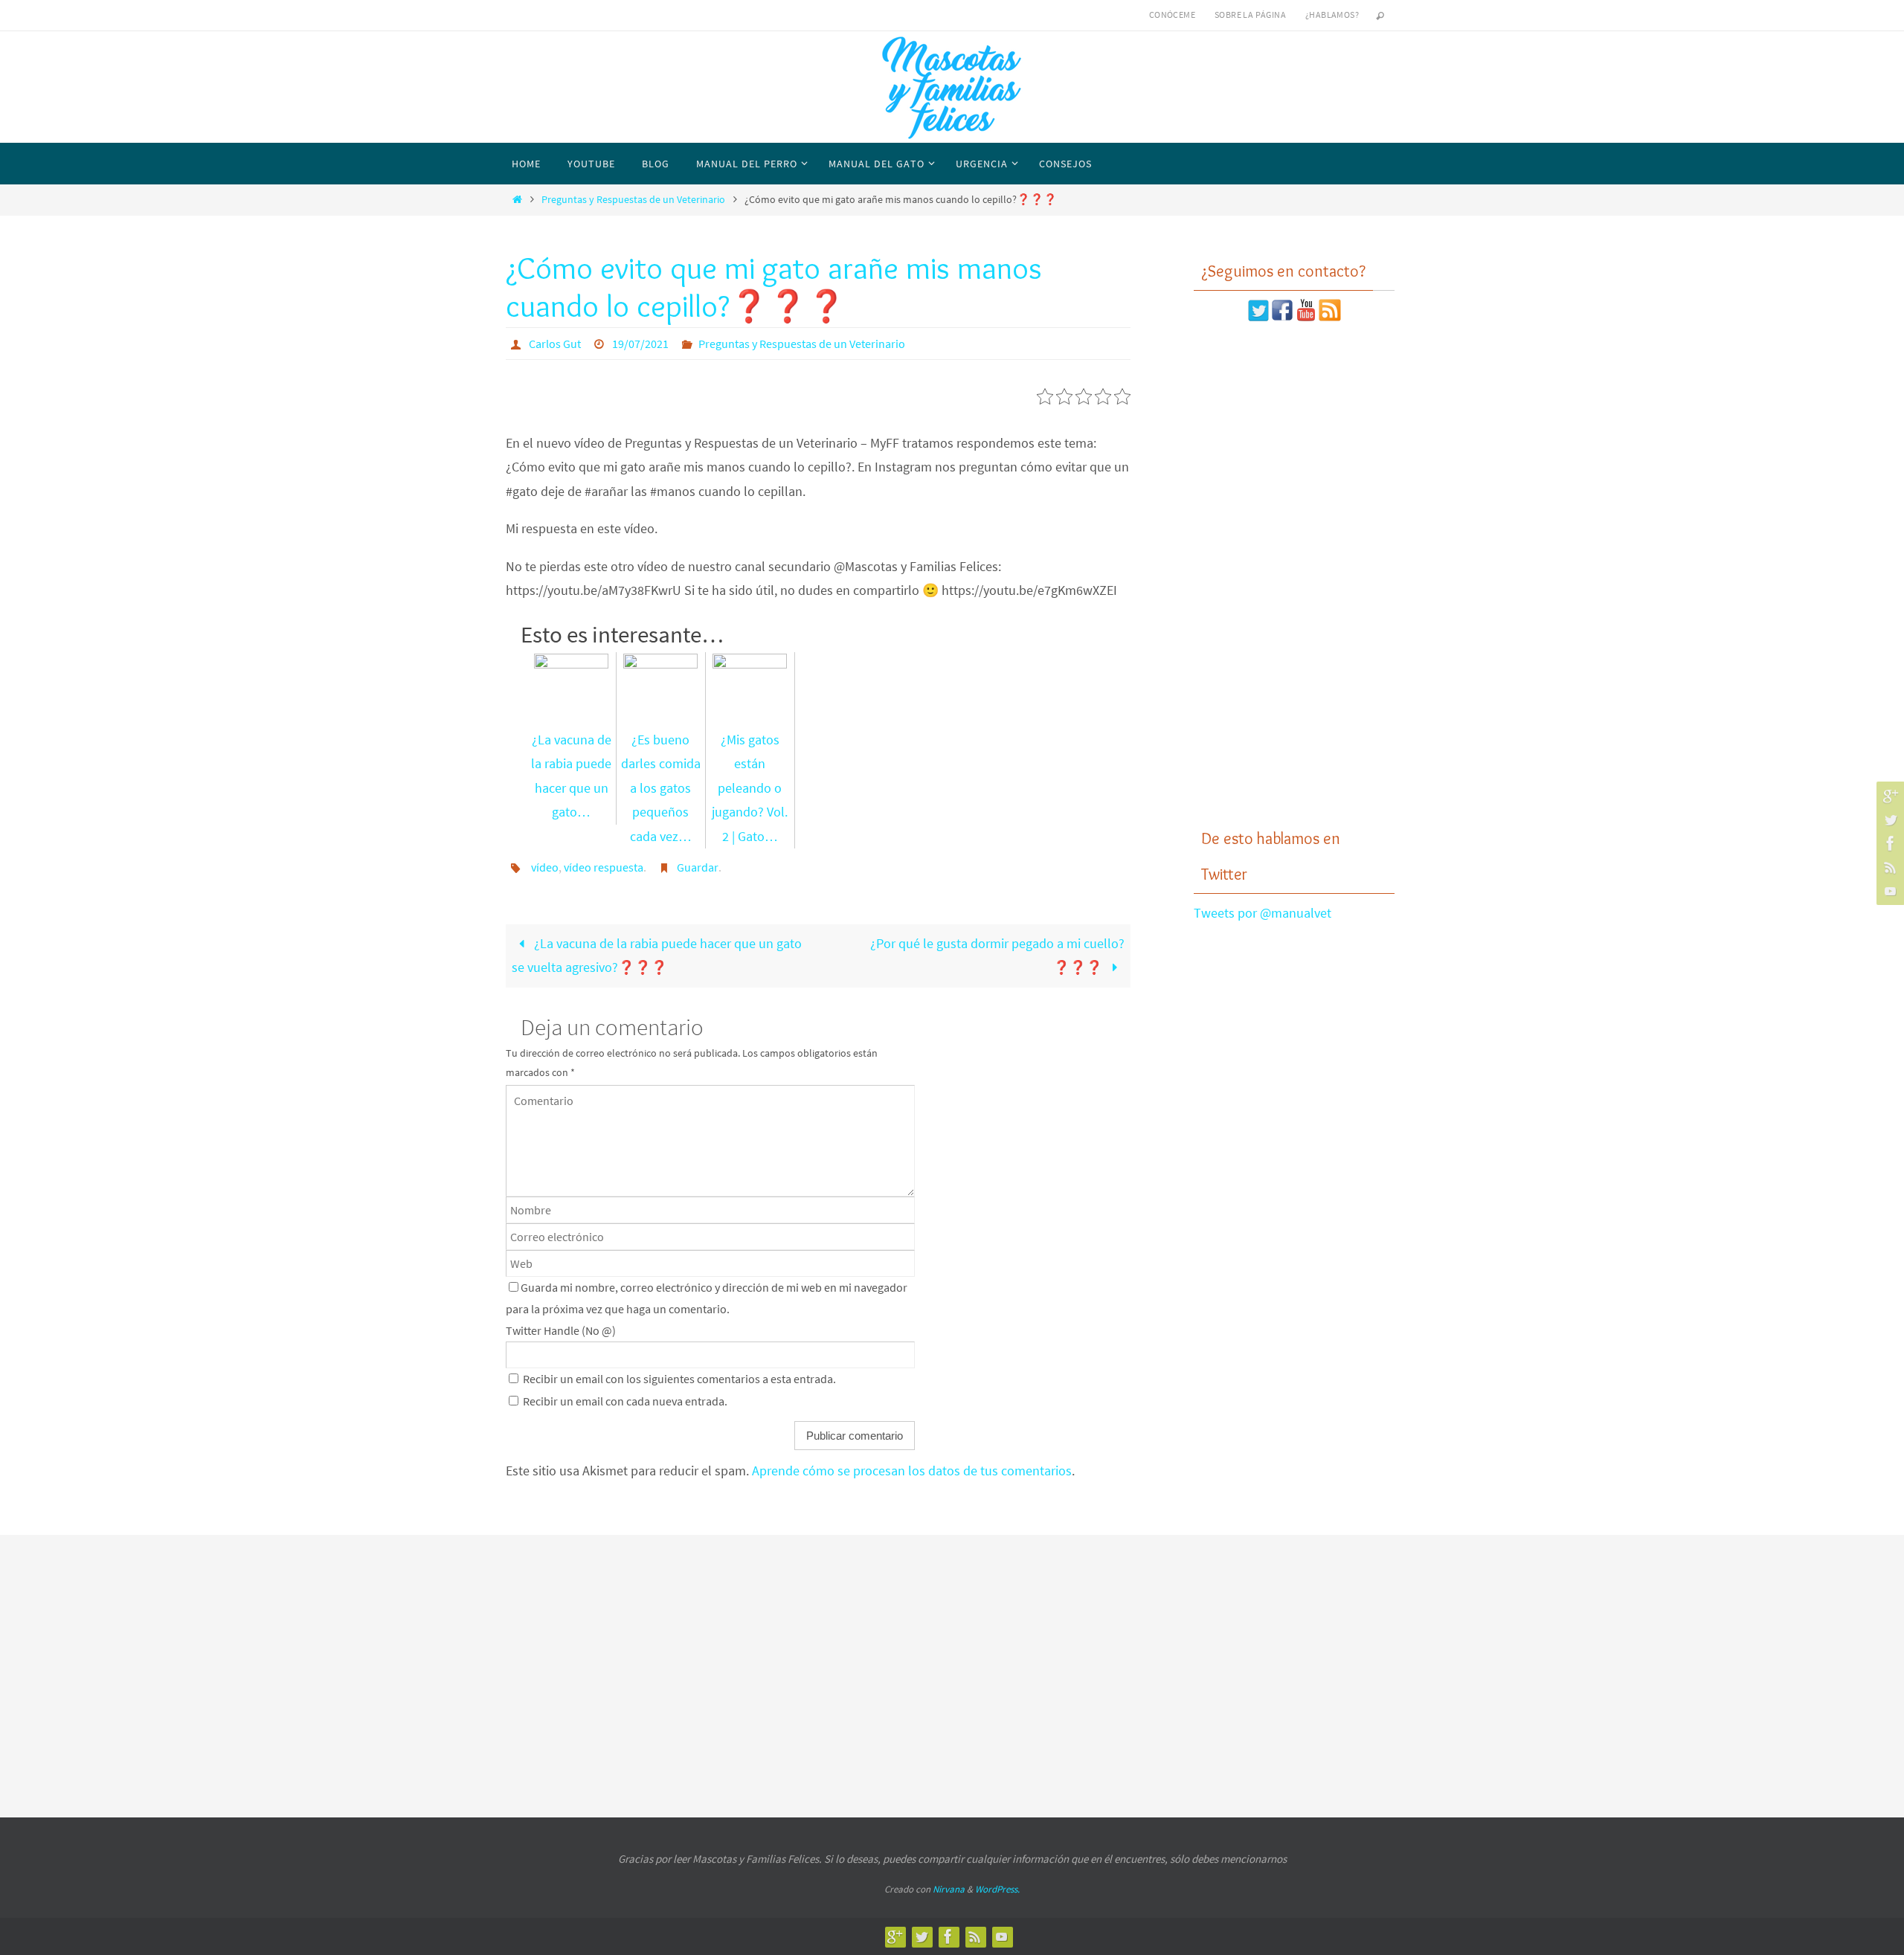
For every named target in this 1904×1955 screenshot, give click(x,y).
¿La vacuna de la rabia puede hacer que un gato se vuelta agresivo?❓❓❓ (656, 955)
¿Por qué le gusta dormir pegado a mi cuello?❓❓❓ (997, 955)
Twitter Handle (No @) (561, 1330)
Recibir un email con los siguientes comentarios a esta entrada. (679, 1379)
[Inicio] (517, 199)
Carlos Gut (555, 344)
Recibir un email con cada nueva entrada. (625, 1401)
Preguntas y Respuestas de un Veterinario (633, 199)
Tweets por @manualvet (1263, 913)
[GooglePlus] (1888, 796)
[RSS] (1888, 867)
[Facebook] (1888, 843)
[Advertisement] (1294, 575)
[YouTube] (1888, 891)
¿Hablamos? (1332, 15)
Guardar (698, 867)
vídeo (545, 867)
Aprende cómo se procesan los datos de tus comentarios (912, 1471)
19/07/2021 (640, 344)
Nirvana (949, 1889)
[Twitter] (1888, 819)
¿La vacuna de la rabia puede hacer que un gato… (571, 776)
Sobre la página (1250, 15)
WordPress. (997, 1889)
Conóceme (1172, 15)
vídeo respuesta (604, 867)
